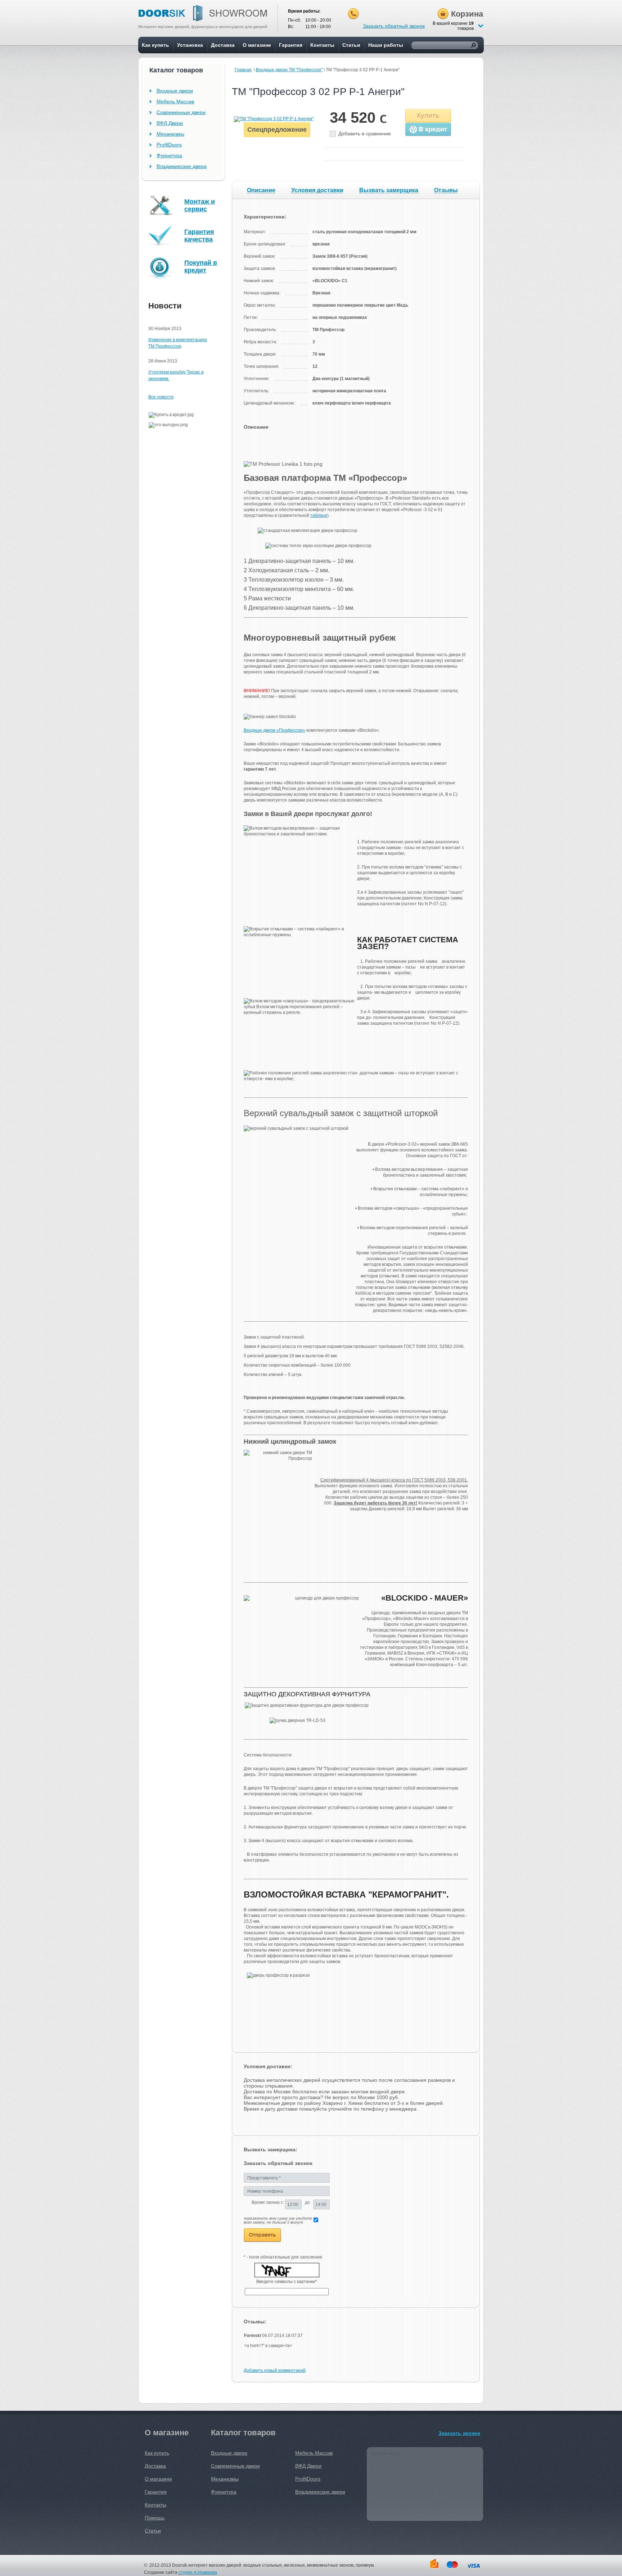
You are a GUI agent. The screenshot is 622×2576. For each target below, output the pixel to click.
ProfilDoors (169, 145)
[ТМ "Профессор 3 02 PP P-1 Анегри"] (274, 119)
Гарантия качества (199, 236)
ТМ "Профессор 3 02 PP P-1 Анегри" (318, 92)
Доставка (223, 45)
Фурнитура (169, 155)
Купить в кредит (428, 130)
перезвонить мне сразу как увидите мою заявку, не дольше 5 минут (278, 2220)
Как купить (155, 45)
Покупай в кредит (201, 267)
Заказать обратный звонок (394, 26)
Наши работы (386, 45)
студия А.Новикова (198, 2572)
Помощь (155, 2518)
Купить (428, 116)
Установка (190, 45)
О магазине (257, 45)
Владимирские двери (182, 166)
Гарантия (291, 45)
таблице (319, 515)
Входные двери (175, 91)
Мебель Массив (175, 101)
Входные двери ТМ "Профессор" (289, 70)
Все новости (161, 397)
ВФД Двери (170, 123)
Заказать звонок (459, 2433)
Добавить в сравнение (365, 134)
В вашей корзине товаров (453, 26)
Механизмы (170, 134)
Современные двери (181, 112)
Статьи (351, 45)
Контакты (322, 45)
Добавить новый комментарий (275, 2370)
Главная (243, 70)
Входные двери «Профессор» (274, 730)
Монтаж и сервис (200, 205)
